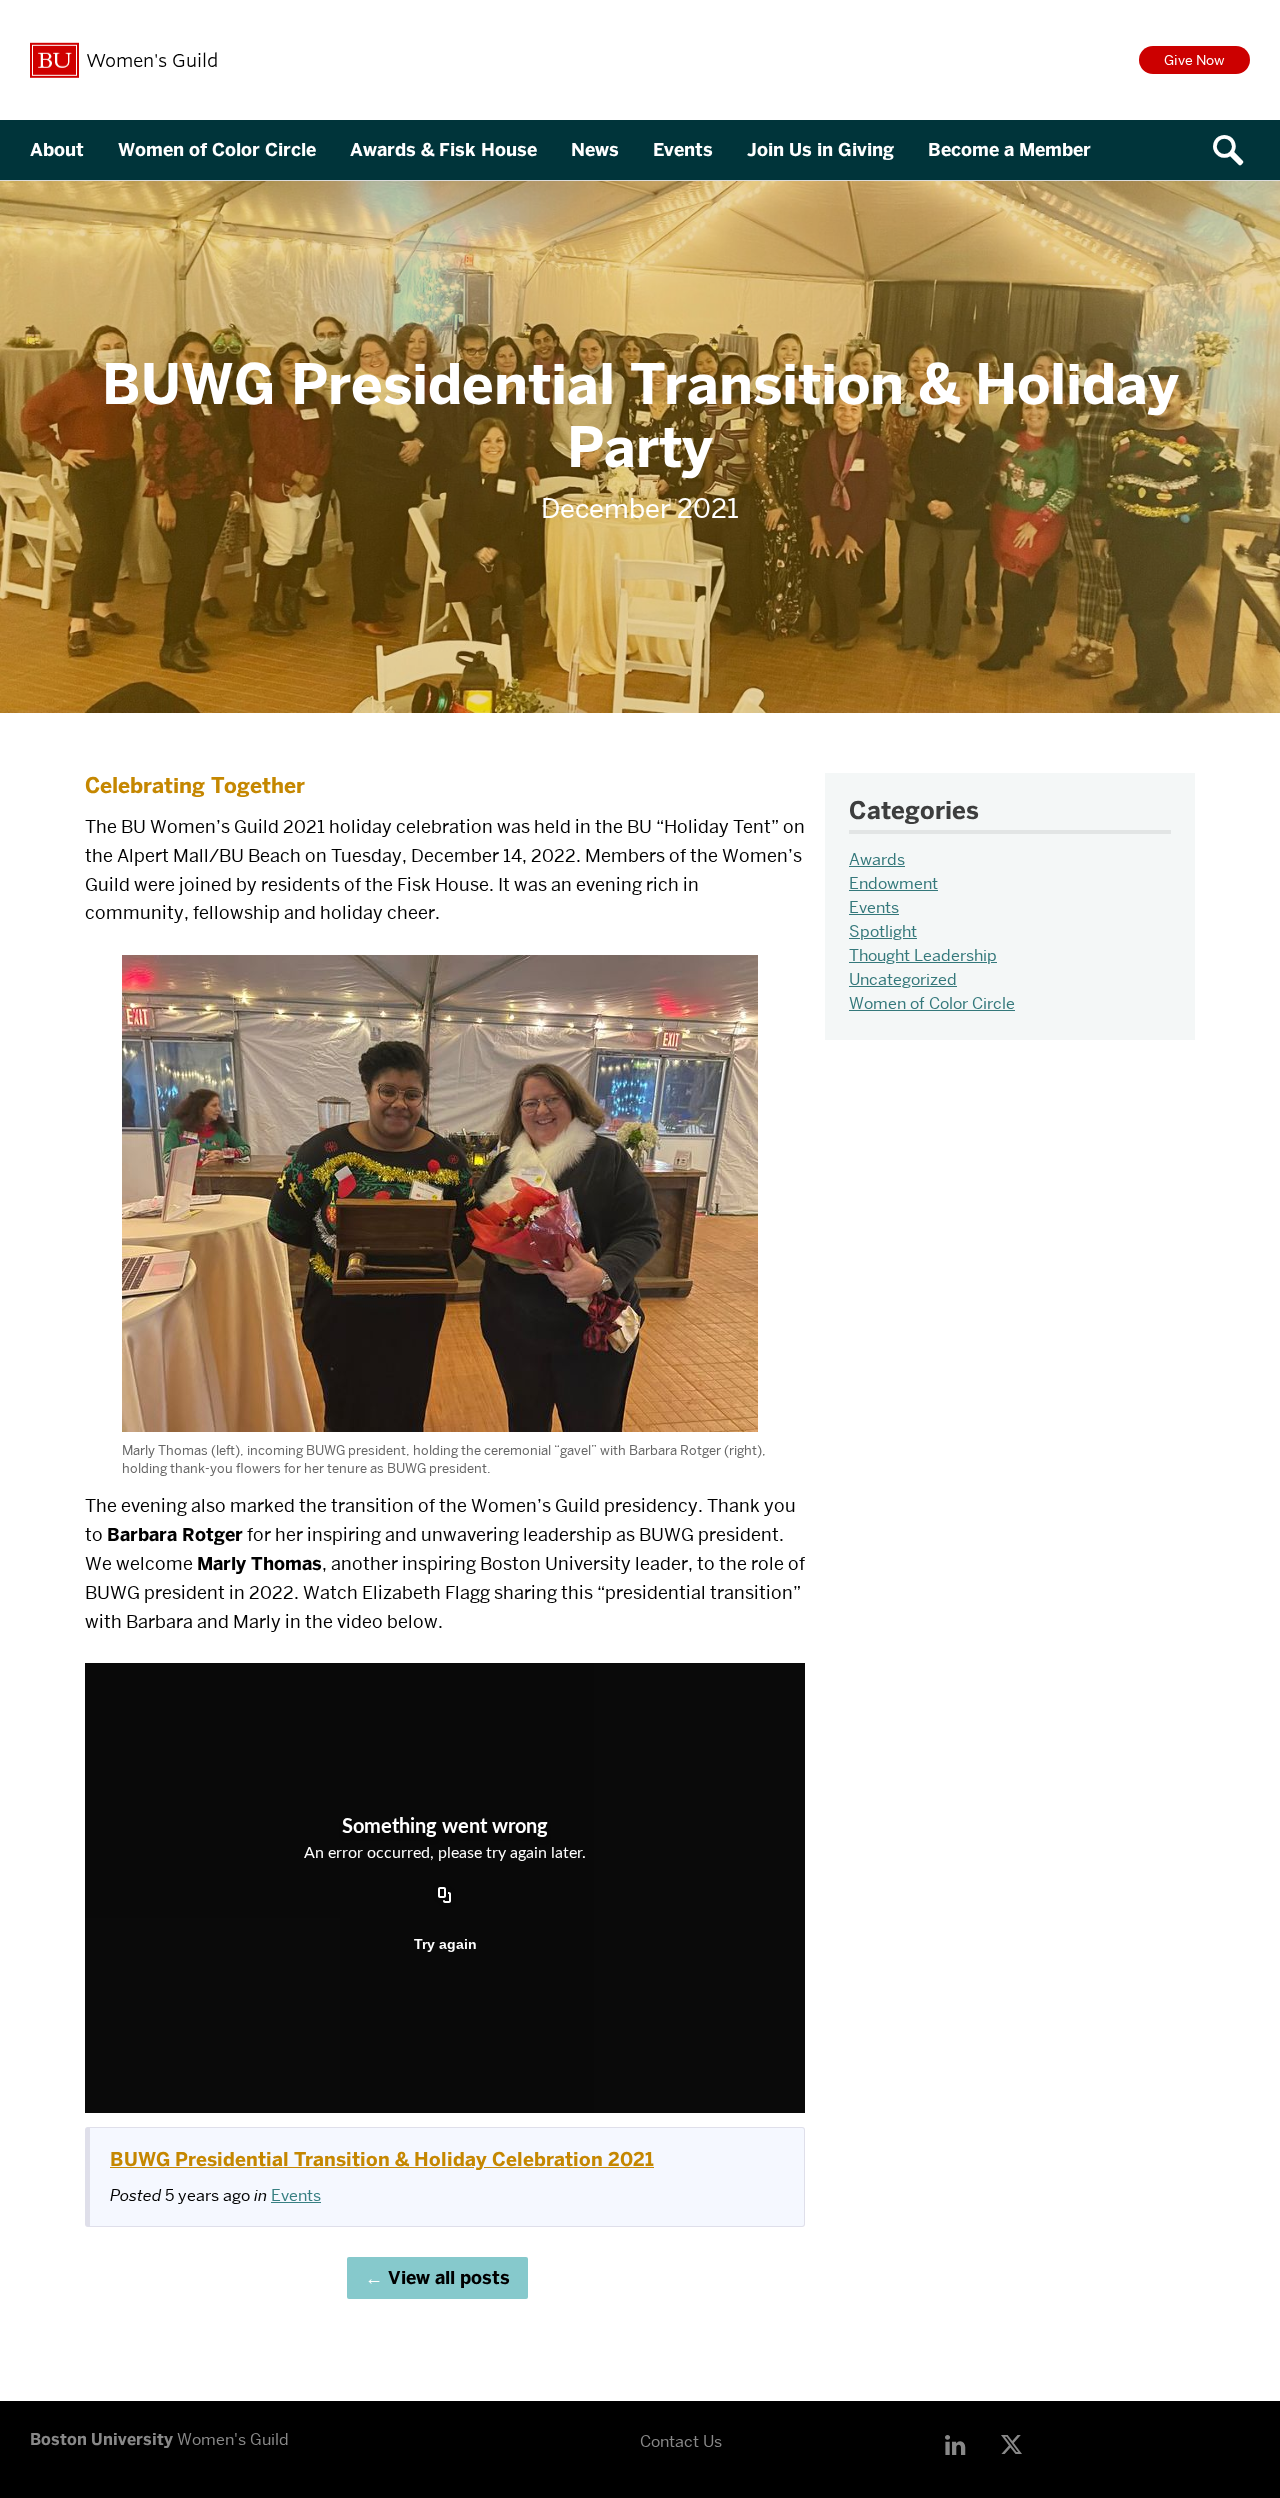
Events (683, 150)
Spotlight (883, 931)
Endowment (893, 883)
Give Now (1194, 60)
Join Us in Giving (820, 150)
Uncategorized (903, 979)
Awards (877, 859)
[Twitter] (1017, 2445)
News (595, 150)
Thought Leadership (923, 955)
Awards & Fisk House (443, 150)
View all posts (449, 2278)
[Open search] (1235, 150)
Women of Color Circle (217, 150)
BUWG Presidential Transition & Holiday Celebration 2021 (382, 2159)
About (57, 150)
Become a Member (1009, 150)
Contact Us (681, 2441)
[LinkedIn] (961, 2445)
